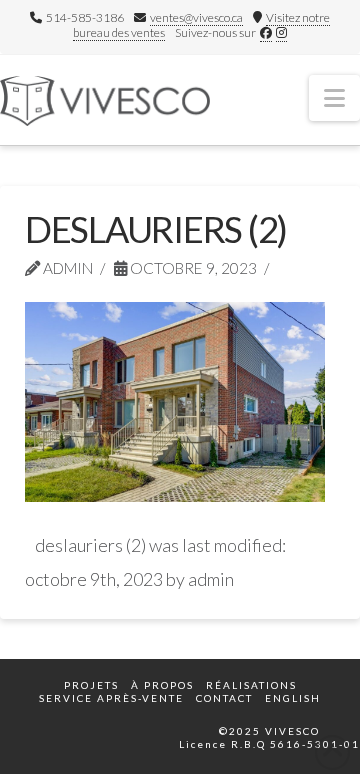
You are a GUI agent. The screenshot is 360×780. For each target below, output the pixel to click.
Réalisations (251, 685)
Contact (224, 698)
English (293, 698)
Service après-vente (111, 698)
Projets (91, 685)
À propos (162, 685)
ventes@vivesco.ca (196, 17)
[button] (334, 98)
